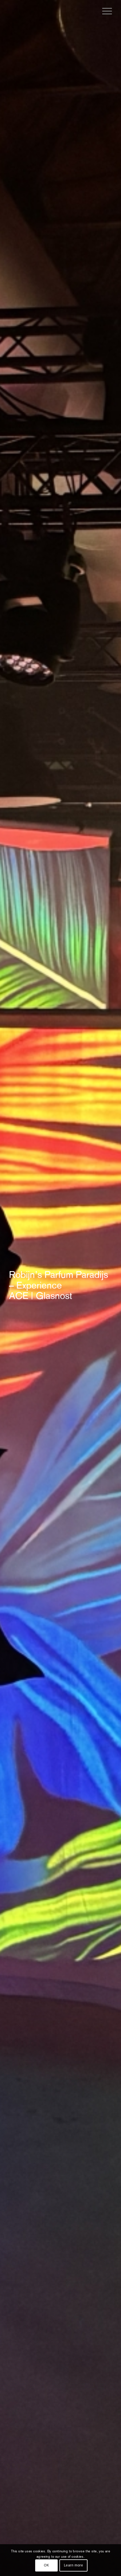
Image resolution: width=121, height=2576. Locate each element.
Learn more (74, 2565)
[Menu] (104, 11)
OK (46, 2565)
